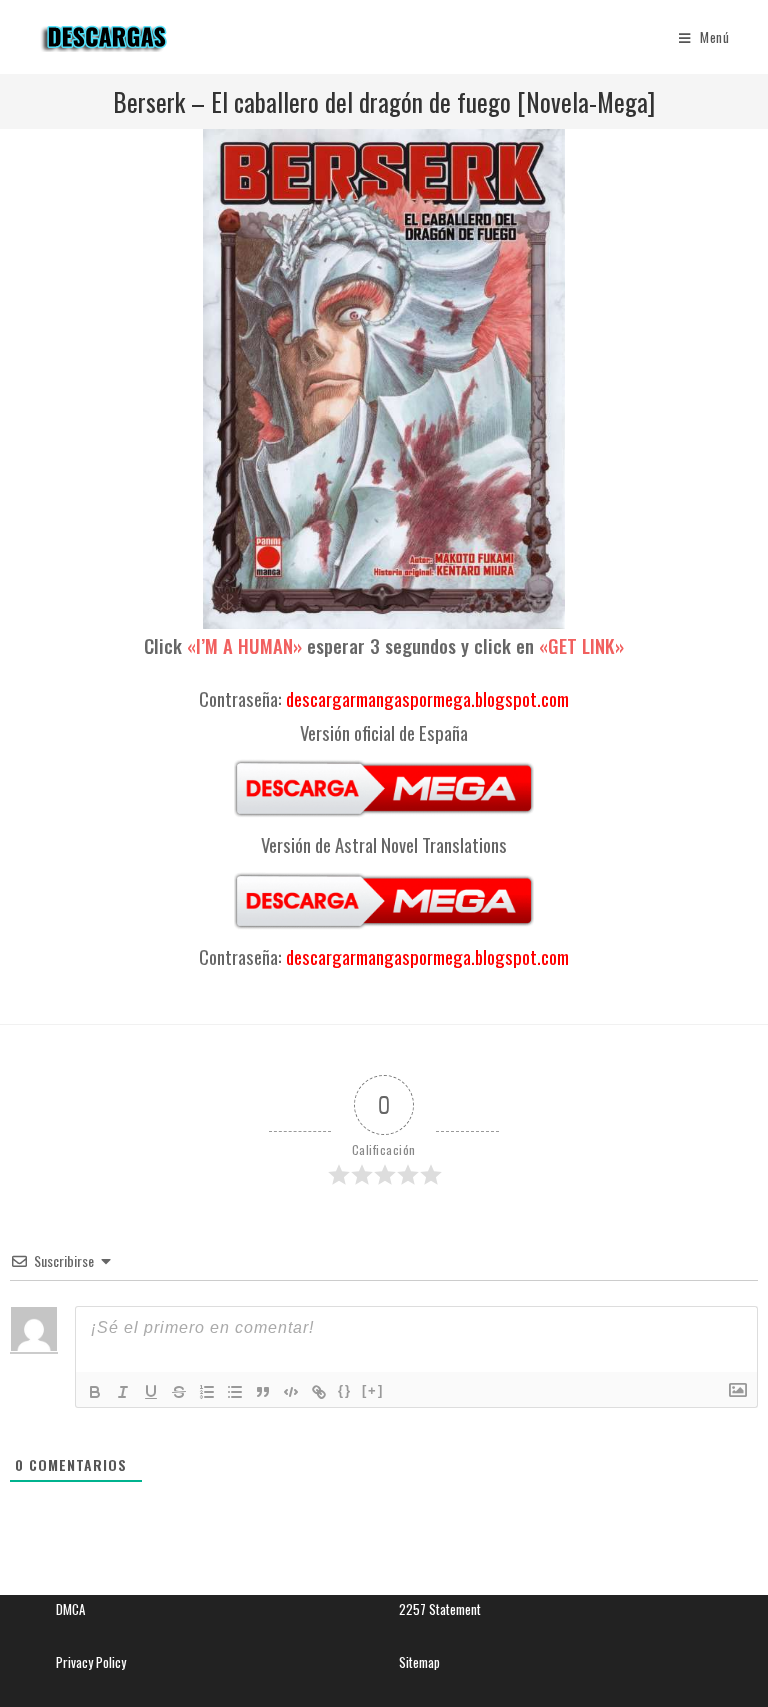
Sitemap (419, 1662)
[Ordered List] (207, 1392)
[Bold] (95, 1392)
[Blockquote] (263, 1392)
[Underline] (151, 1392)
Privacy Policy (91, 1662)
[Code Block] (291, 1392)
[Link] (319, 1392)
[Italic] (123, 1392)
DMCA (70, 1609)
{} (345, 1390)
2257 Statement (440, 1609)
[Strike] (179, 1392)
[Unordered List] (235, 1392)
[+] (373, 1390)
